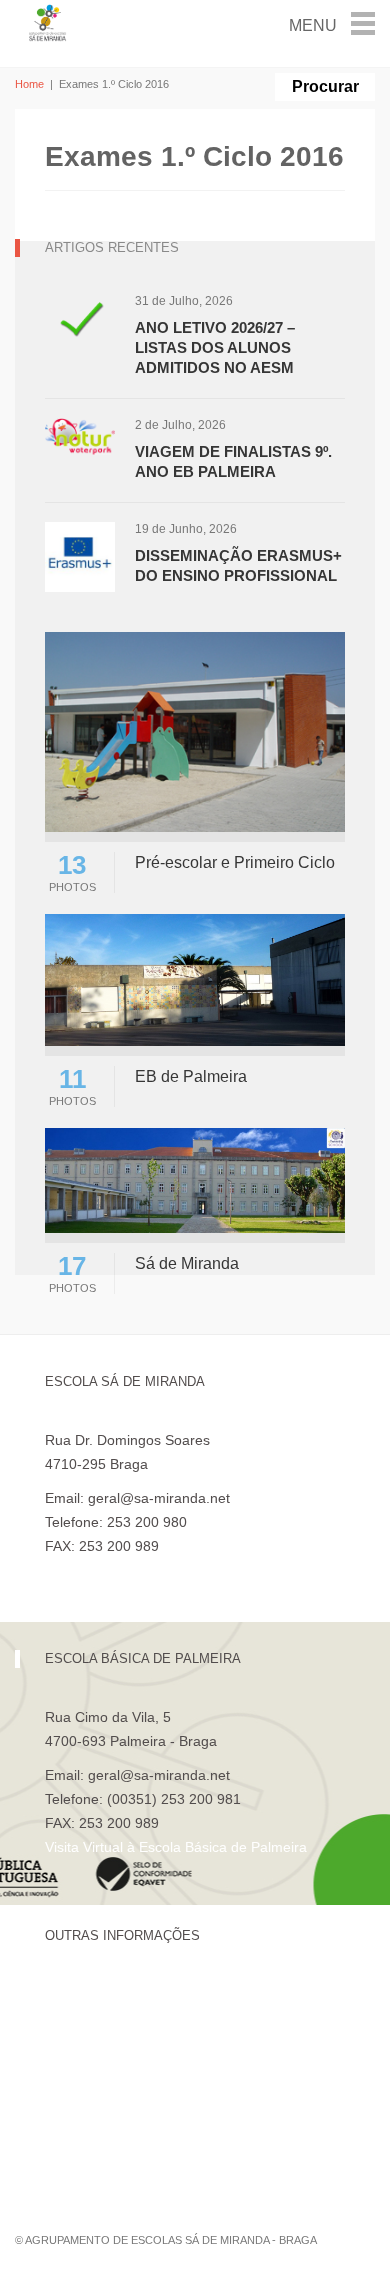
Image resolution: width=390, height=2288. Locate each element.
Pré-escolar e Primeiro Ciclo (235, 862)
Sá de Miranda (187, 1263)
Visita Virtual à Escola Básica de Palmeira (176, 1847)
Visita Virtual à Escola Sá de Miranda (161, 1570)
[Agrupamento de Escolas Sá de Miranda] (48, 21)
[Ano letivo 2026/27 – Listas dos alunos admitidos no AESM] (80, 327)
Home (29, 84)
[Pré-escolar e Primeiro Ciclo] (195, 730)
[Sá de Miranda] (195, 1179)
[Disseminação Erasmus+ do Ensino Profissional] (80, 555)
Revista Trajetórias (104, 2028)
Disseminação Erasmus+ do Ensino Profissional (238, 565)
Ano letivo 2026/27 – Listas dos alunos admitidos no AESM (215, 347)
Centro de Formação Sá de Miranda (159, 1994)
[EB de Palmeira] (195, 978)
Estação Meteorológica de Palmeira (157, 2096)
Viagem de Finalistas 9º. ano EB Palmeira (233, 461)
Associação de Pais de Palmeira (146, 2130)
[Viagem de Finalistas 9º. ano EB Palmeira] (80, 435)
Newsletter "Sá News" (113, 2062)
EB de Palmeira (191, 1076)
